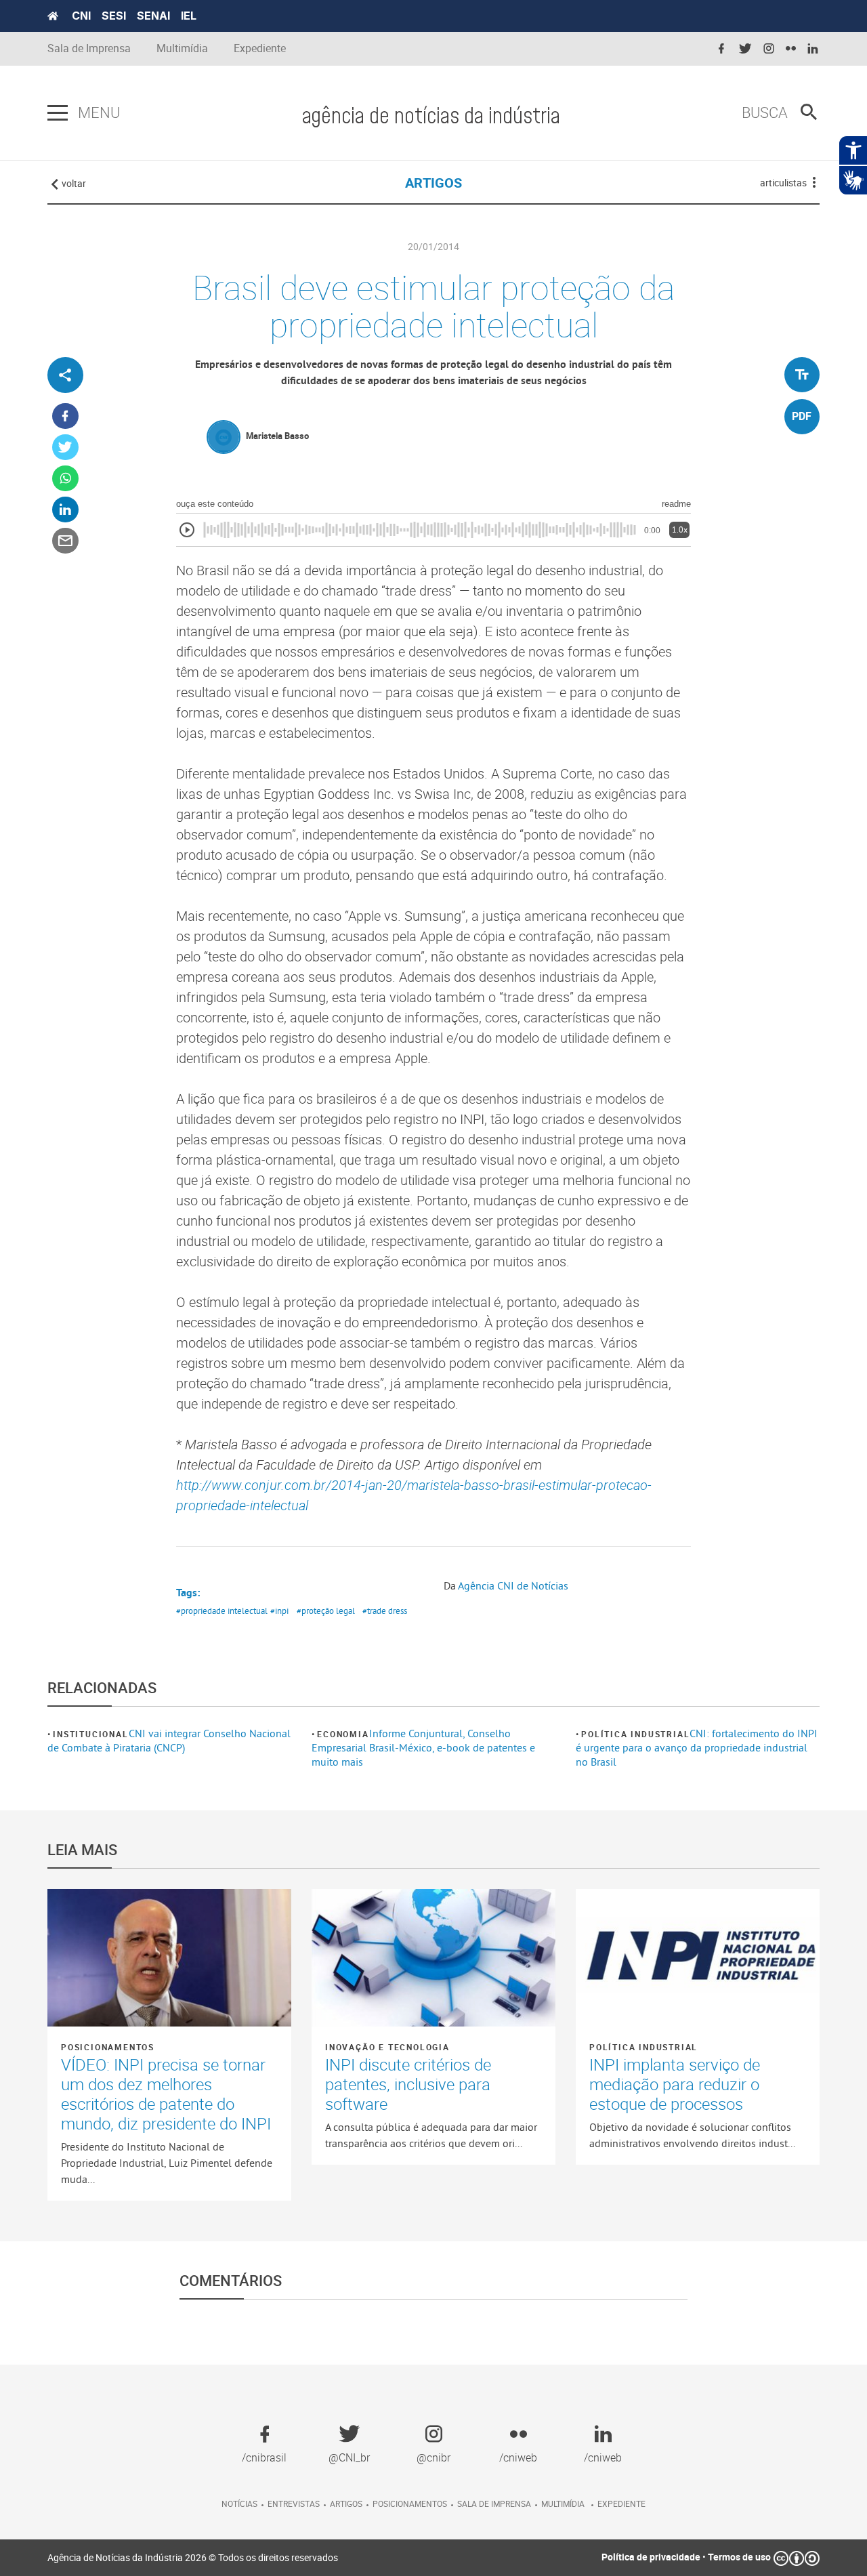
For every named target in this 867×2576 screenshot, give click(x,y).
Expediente (260, 48)
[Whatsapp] (65, 479)
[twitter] (745, 49)
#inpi (279, 1611)
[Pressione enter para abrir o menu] (58, 113)
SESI (114, 16)
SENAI (153, 16)
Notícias (239, 2504)
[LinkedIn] (65, 510)
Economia (343, 1734)
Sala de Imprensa (89, 48)
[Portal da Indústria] (53, 16)
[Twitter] (65, 448)
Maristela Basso (277, 436)
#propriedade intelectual (222, 1611)
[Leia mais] (169, 1957)
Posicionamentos (108, 2047)
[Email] (65, 541)
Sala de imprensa (494, 2504)
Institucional (90, 1734)
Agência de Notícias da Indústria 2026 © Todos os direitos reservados (193, 2557)
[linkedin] (813, 49)
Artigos (346, 2504)
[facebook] (721, 49)
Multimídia (182, 48)
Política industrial (635, 1734)
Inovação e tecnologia (387, 2047)
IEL (189, 16)
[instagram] (769, 49)
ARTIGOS (433, 183)
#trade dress (385, 1611)
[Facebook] (65, 416)
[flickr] (791, 49)
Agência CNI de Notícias (513, 1585)
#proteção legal (326, 1611)
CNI (81, 16)
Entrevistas (294, 2504)
